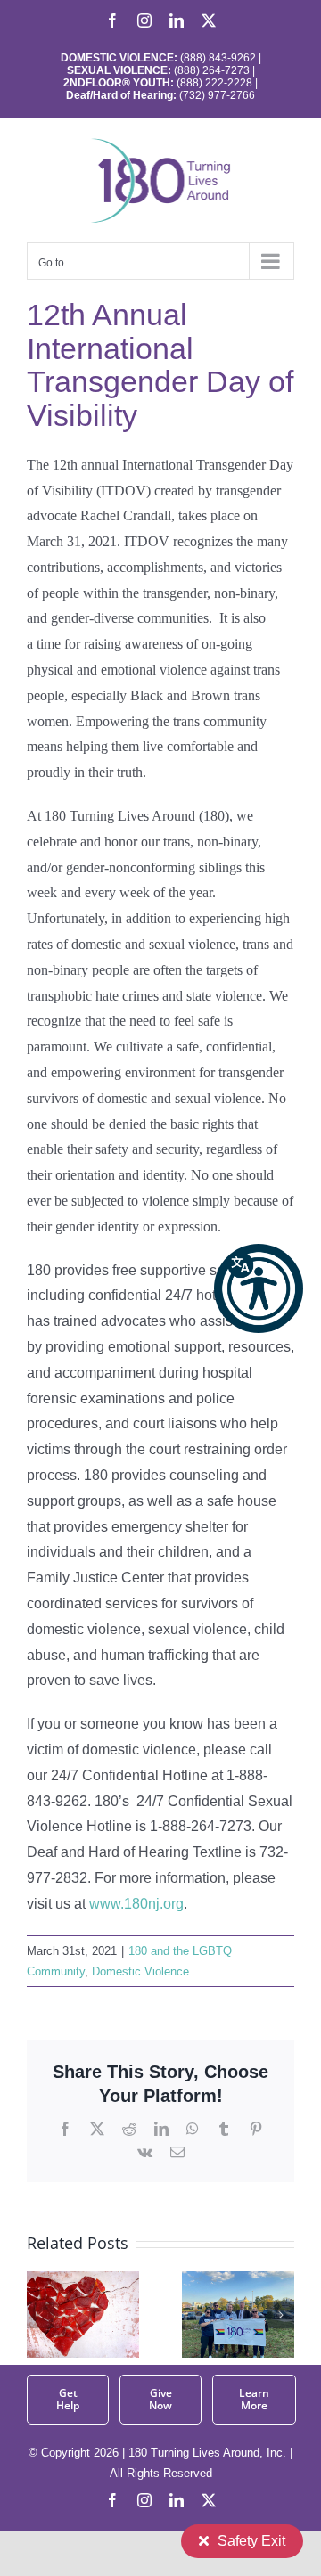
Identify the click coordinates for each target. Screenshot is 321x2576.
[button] (259, 1288)
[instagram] (144, 2500)
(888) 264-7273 (212, 70)
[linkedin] (177, 2500)
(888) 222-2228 (214, 83)
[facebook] (112, 2500)
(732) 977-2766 (217, 95)
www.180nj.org (136, 1904)
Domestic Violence (140, 1971)
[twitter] (209, 2500)
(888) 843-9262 (217, 58)
